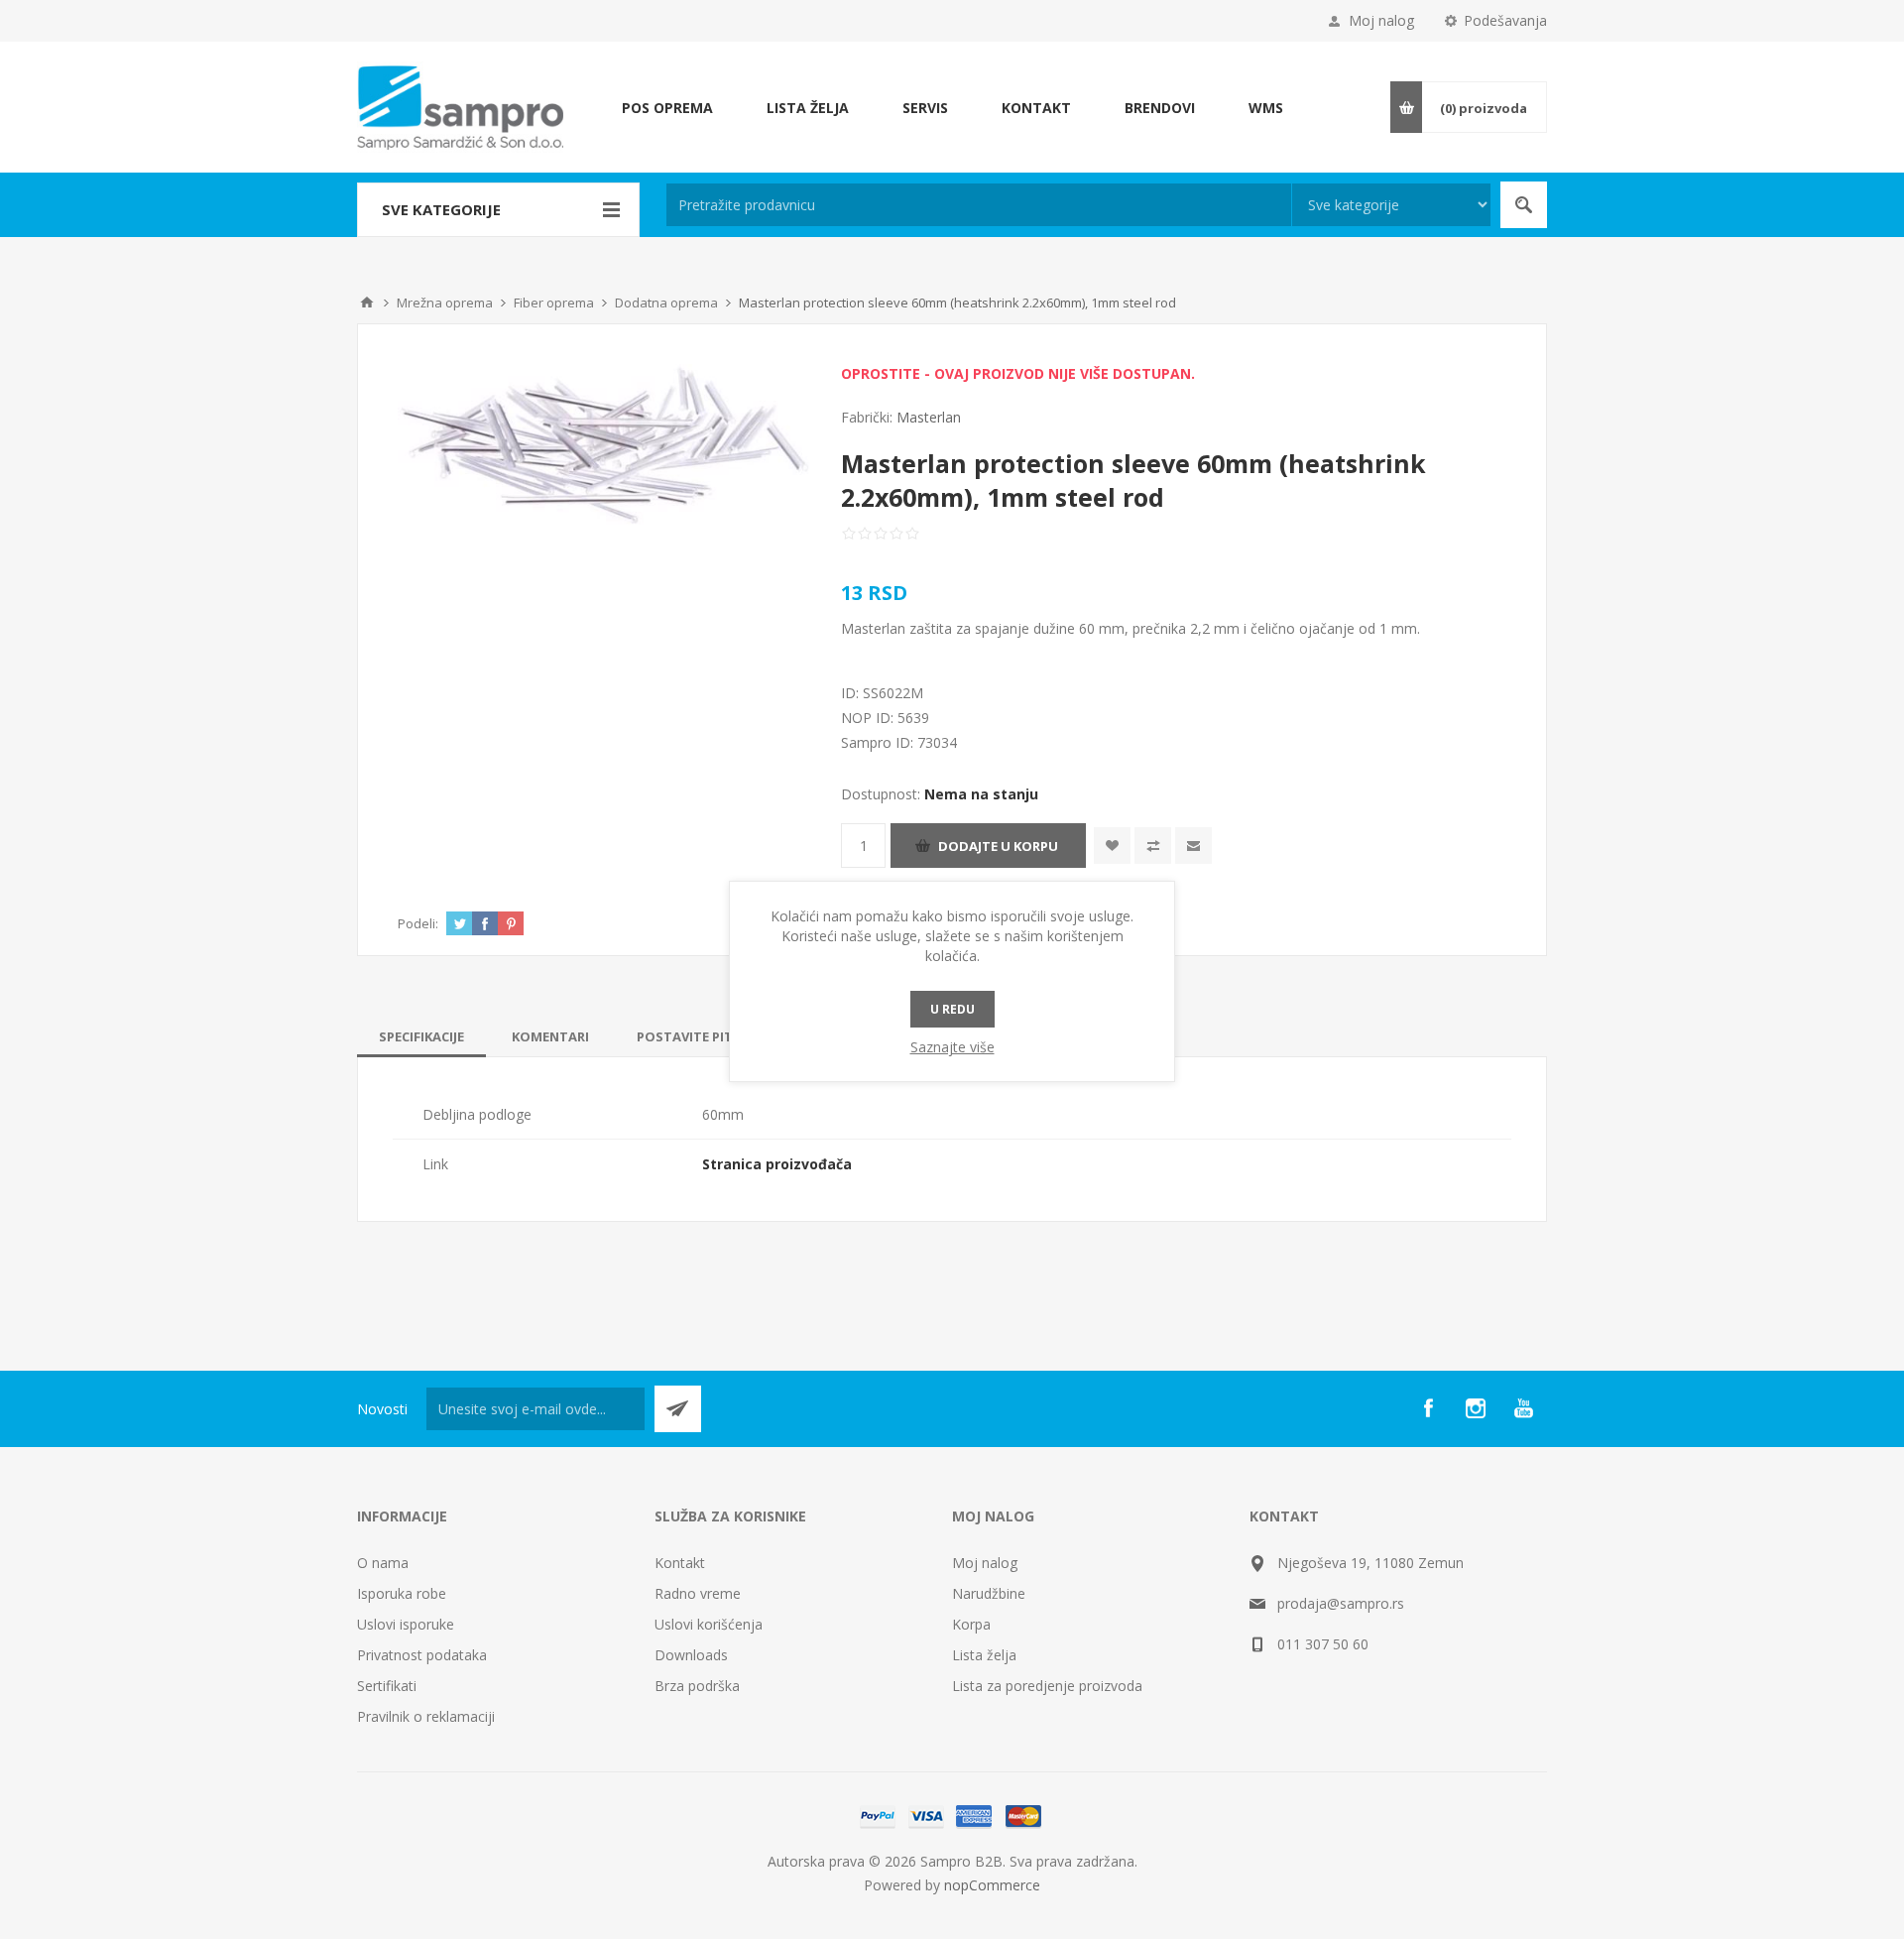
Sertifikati (387, 1686)
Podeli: (418, 923)
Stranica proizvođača (777, 1164)
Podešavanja (1505, 20)
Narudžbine (989, 1593)
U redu (952, 1009)
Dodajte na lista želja (1112, 846)
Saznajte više (952, 1047)
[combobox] (979, 205)
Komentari (550, 1036)
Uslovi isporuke (406, 1624)
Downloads (691, 1655)
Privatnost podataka (422, 1655)
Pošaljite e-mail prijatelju (1193, 846)
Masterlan (929, 417)
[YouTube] (1523, 1408)
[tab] (421, 1036)
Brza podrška (697, 1686)
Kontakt (680, 1563)
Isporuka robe (402, 1593)
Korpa (971, 1624)
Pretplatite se (678, 1409)
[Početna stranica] (367, 303)
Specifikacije (421, 1036)
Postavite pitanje (700, 1036)
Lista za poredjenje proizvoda (1047, 1686)
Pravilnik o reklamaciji (426, 1716)
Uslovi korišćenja (709, 1624)
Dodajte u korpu (998, 846)
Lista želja (984, 1655)
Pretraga (1524, 205)
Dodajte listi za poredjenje (1153, 846)
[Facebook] (1428, 1408)
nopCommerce (992, 1885)
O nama (383, 1563)
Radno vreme (698, 1593)
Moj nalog (1381, 20)
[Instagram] (1476, 1408)
